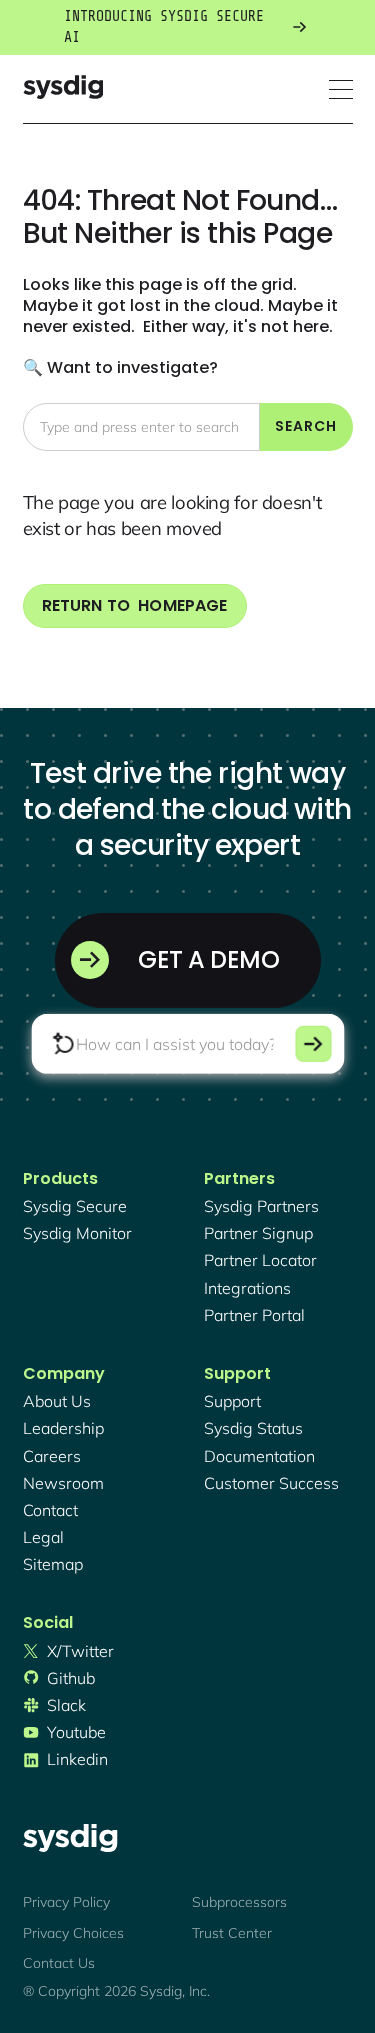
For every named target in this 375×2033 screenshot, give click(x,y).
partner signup (258, 1233)
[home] (63, 89)
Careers (52, 1456)
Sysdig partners (261, 1206)
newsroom (63, 1483)
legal (43, 1537)
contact (50, 1510)
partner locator (260, 1260)
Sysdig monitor (77, 1233)
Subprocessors (239, 1902)
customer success (271, 1483)
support (232, 1401)
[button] (341, 89)
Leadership (63, 1428)
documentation (259, 1456)
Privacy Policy (66, 1902)
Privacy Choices (73, 1933)
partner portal (254, 1315)
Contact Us (59, 1963)
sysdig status (253, 1428)
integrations (247, 1288)
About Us (57, 1401)
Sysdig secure (75, 1206)
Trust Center (232, 1933)
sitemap (53, 1564)
